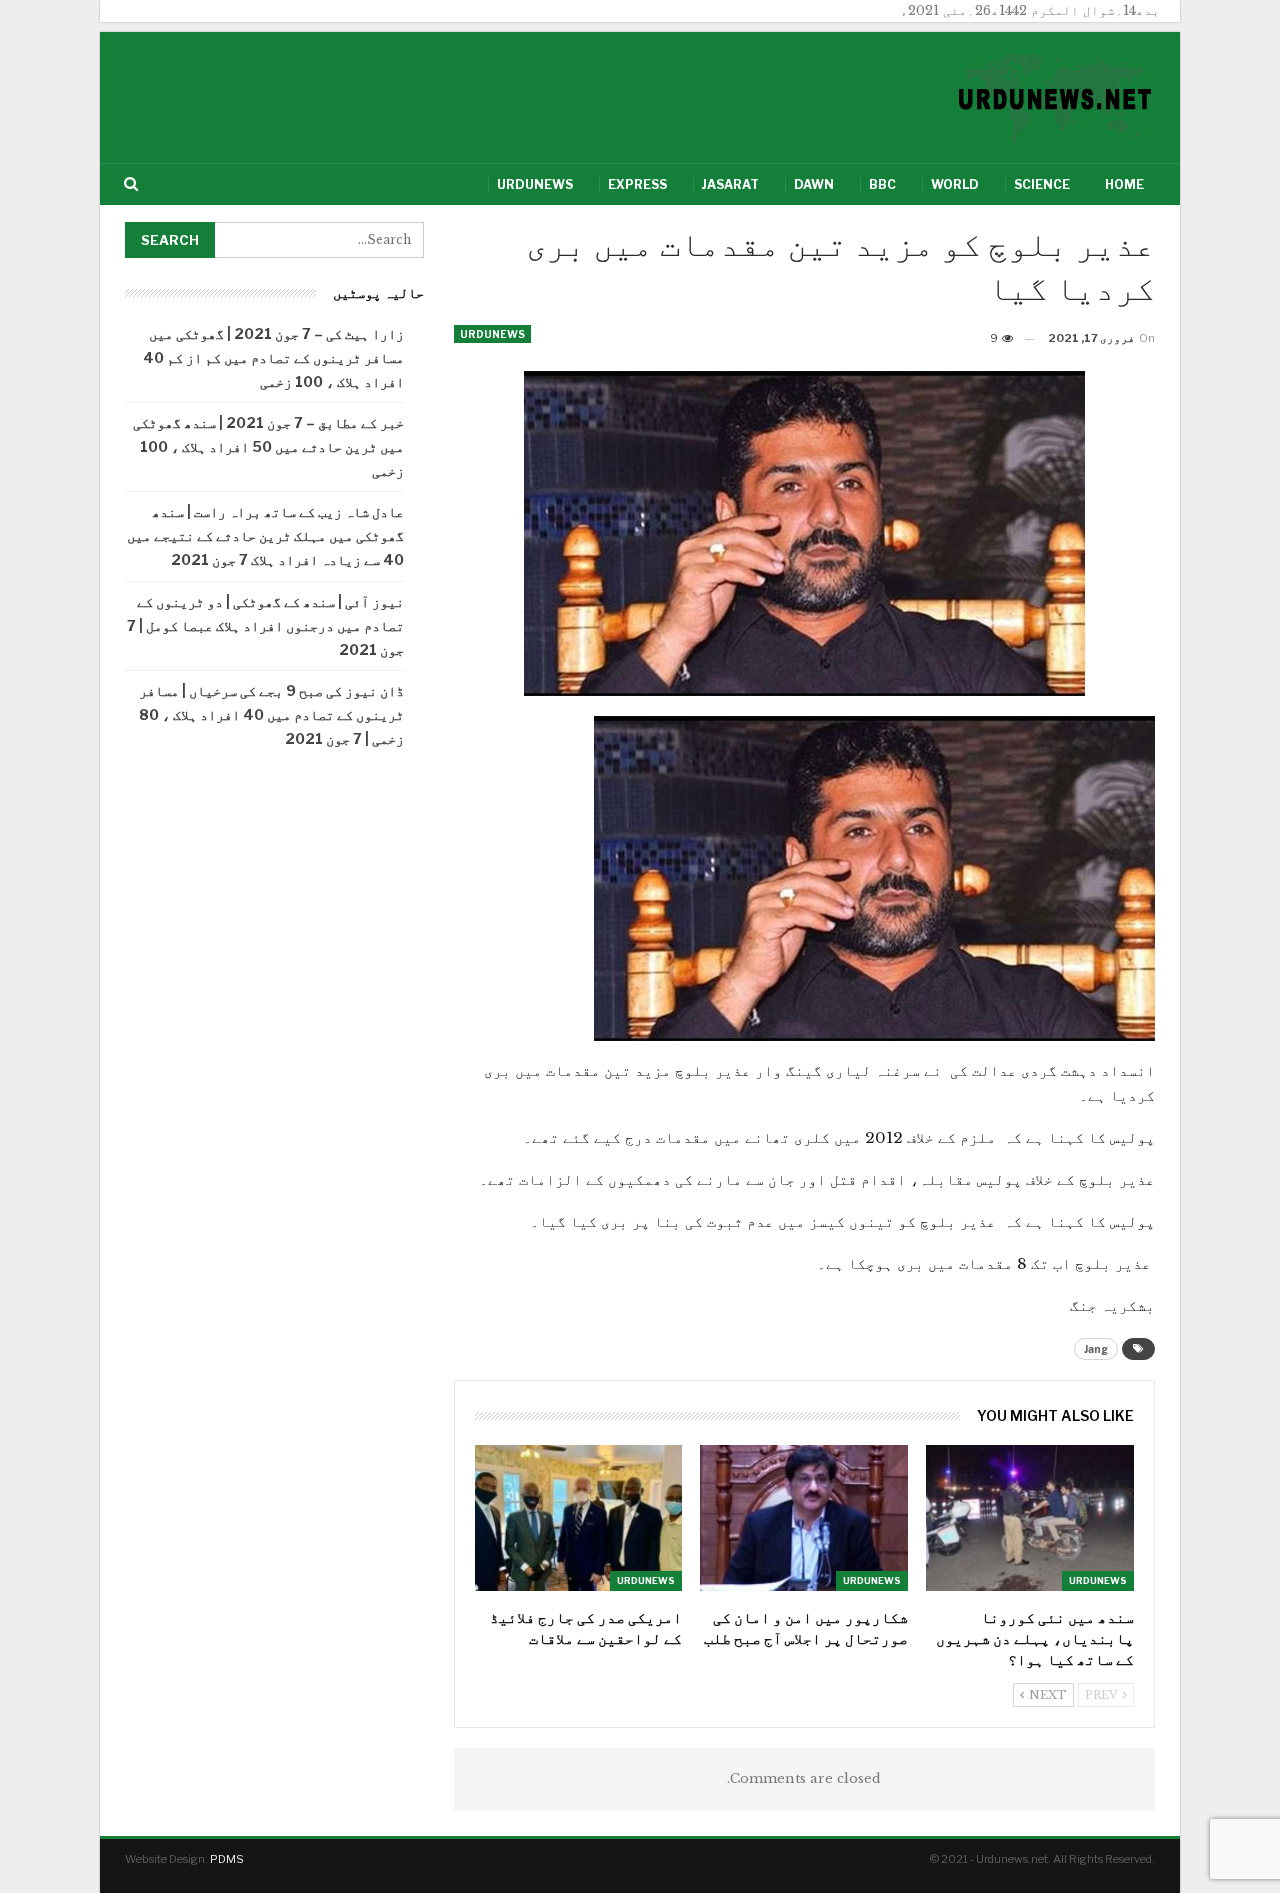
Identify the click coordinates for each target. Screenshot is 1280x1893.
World (955, 184)
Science (1042, 184)
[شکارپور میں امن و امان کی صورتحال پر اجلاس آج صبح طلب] (804, 1517)
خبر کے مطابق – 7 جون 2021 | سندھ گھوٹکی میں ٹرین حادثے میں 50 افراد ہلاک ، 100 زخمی (268, 446)
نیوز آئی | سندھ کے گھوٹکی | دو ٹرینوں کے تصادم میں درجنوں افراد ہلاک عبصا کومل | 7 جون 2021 (265, 625)
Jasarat (730, 184)
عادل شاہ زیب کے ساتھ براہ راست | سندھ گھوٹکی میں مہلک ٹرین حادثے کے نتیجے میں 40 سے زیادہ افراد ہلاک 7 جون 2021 (265, 535)
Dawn (814, 184)
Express (637, 184)
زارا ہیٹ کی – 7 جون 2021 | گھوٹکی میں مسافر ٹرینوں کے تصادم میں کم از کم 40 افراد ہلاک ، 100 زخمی (273, 357)
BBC (882, 184)
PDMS (227, 1859)
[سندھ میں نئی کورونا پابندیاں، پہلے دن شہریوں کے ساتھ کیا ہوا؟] (1030, 1517)
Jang (1096, 1349)
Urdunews (535, 184)
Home (1124, 184)
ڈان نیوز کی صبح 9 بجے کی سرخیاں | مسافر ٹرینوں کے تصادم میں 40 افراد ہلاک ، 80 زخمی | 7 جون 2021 (271, 714)
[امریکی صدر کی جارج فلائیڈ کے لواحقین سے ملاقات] (579, 1517)
